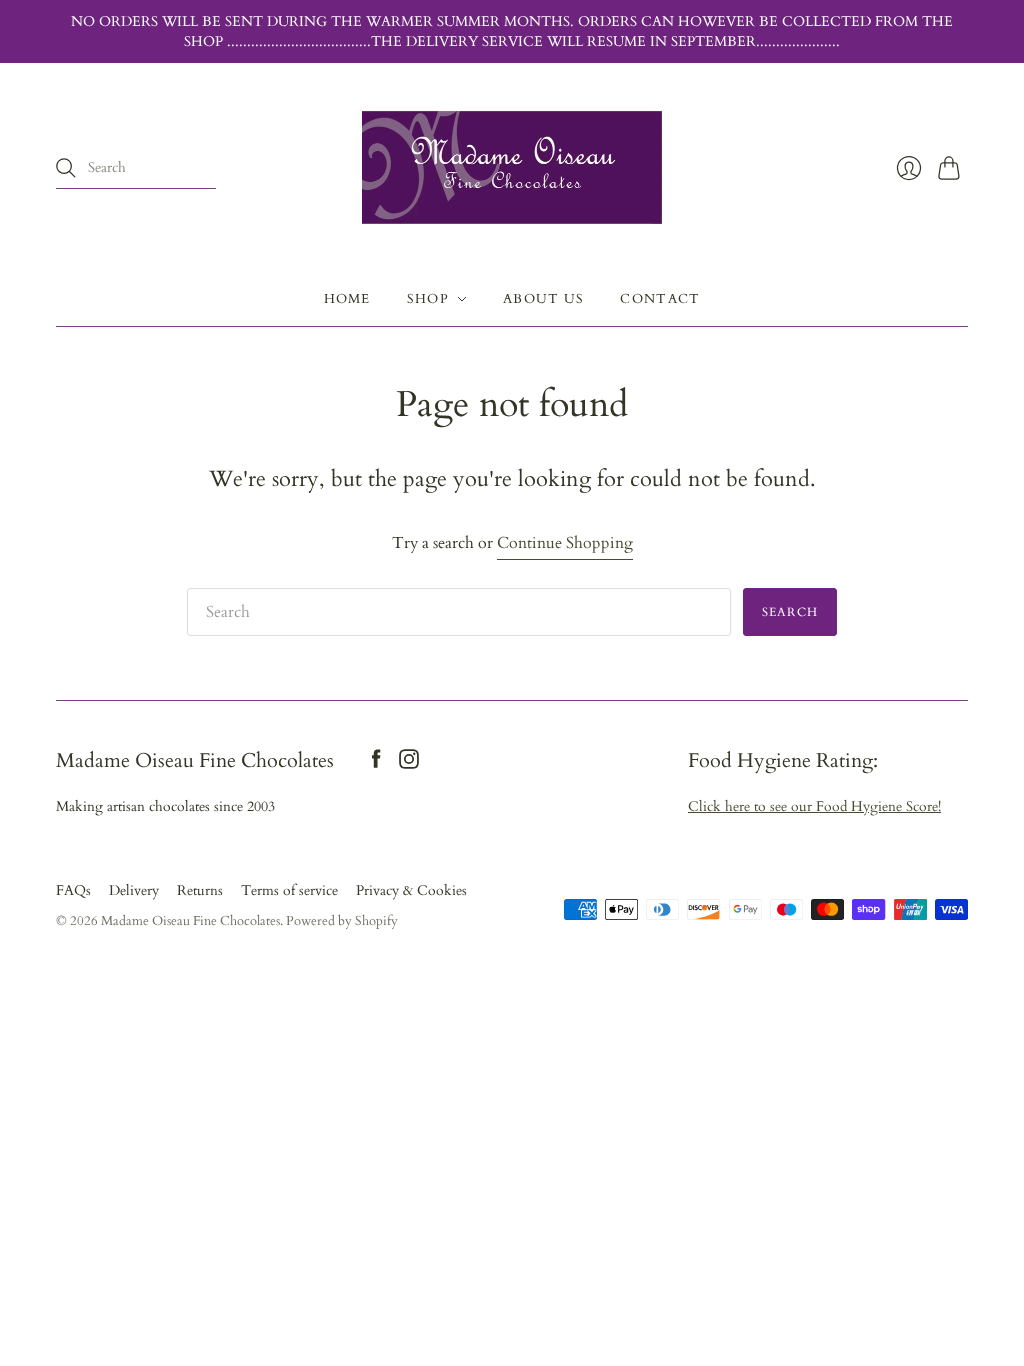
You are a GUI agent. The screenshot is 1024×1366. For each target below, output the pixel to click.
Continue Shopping (565, 543)
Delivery (134, 890)
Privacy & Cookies (411, 890)
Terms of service (289, 890)
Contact (660, 299)
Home (347, 299)
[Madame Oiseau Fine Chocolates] (512, 167)
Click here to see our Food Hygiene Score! (814, 806)
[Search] (66, 168)
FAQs (73, 890)
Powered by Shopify (342, 921)
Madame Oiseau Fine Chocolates (190, 921)
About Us (543, 299)
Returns (200, 890)
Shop (428, 299)
